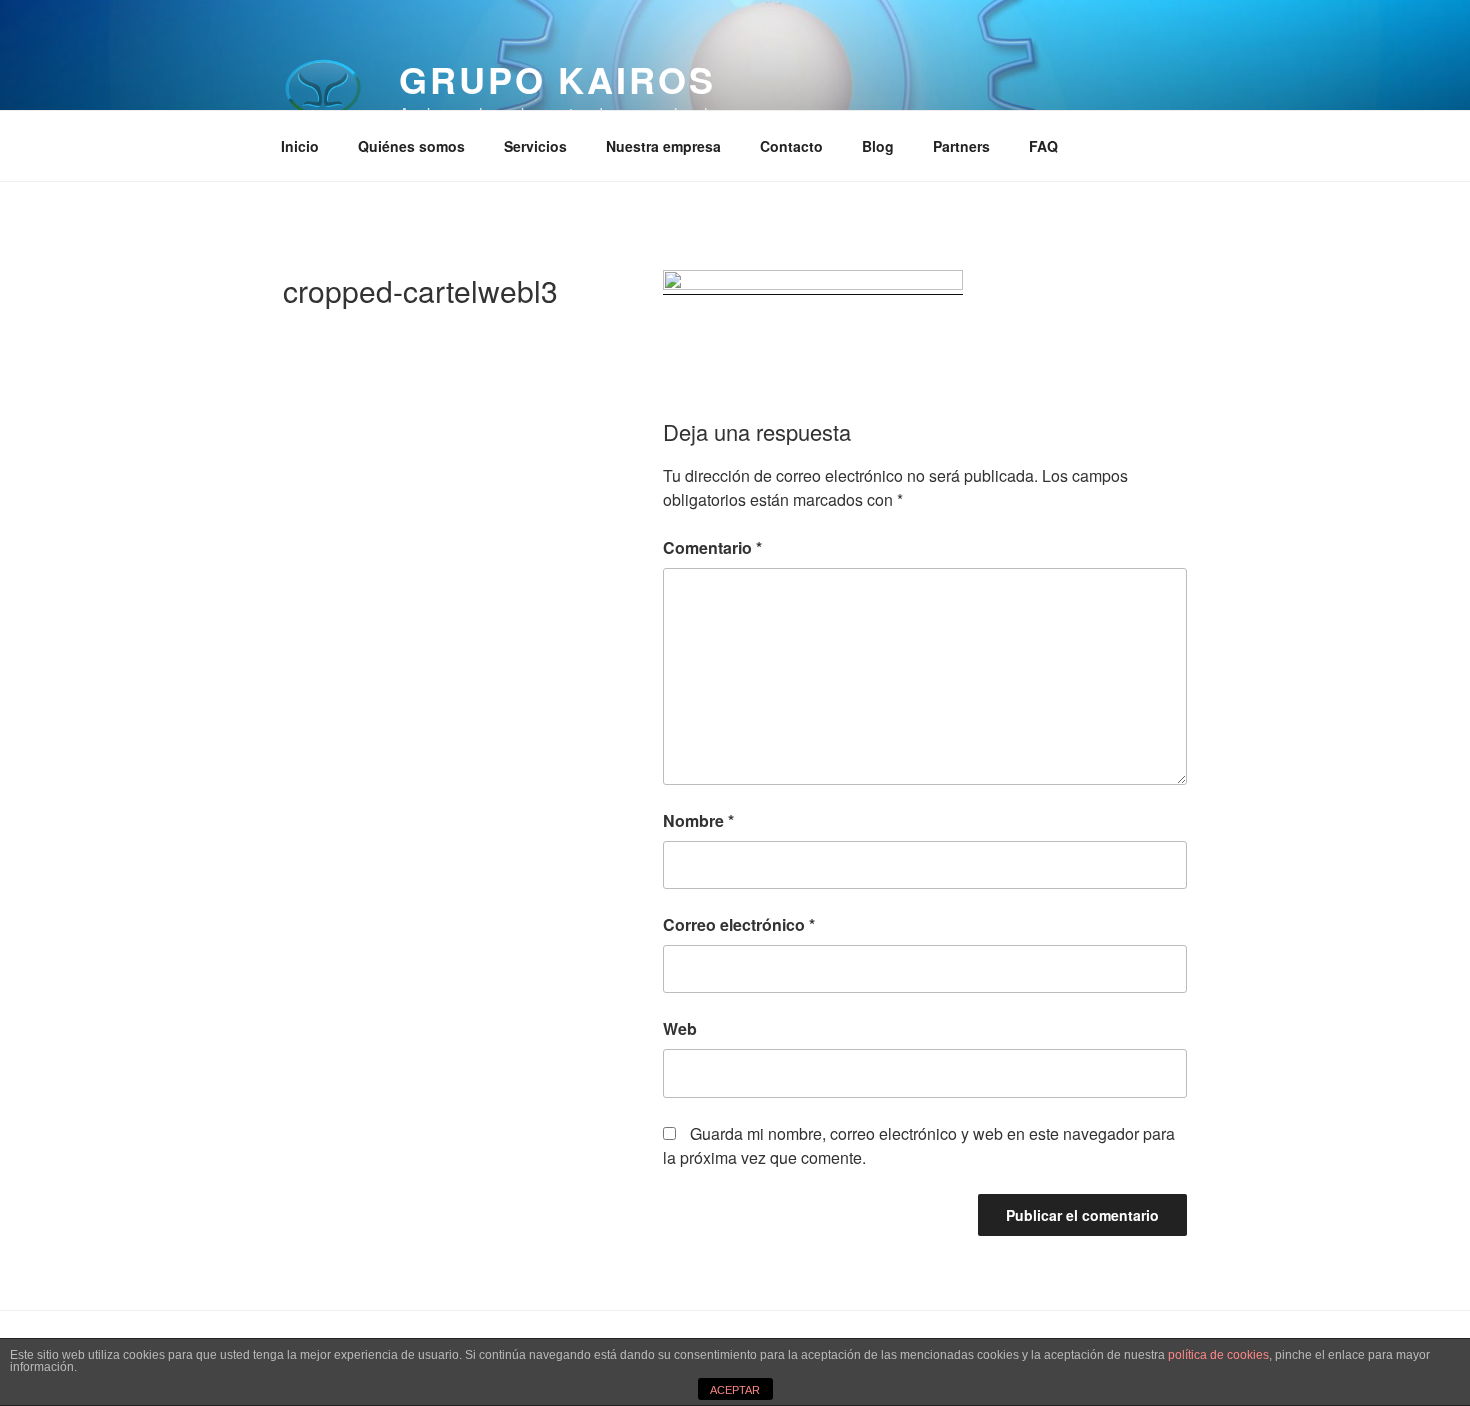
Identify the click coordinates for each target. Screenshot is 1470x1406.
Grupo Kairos (557, 79)
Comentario (712, 547)
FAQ (1043, 146)
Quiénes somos (411, 146)
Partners (961, 146)
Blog (878, 146)
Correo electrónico (739, 924)
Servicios (535, 146)
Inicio (300, 146)
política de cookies (1218, 1355)
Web (680, 1028)
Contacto (791, 146)
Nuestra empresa (663, 146)
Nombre (698, 820)
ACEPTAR (735, 1390)
